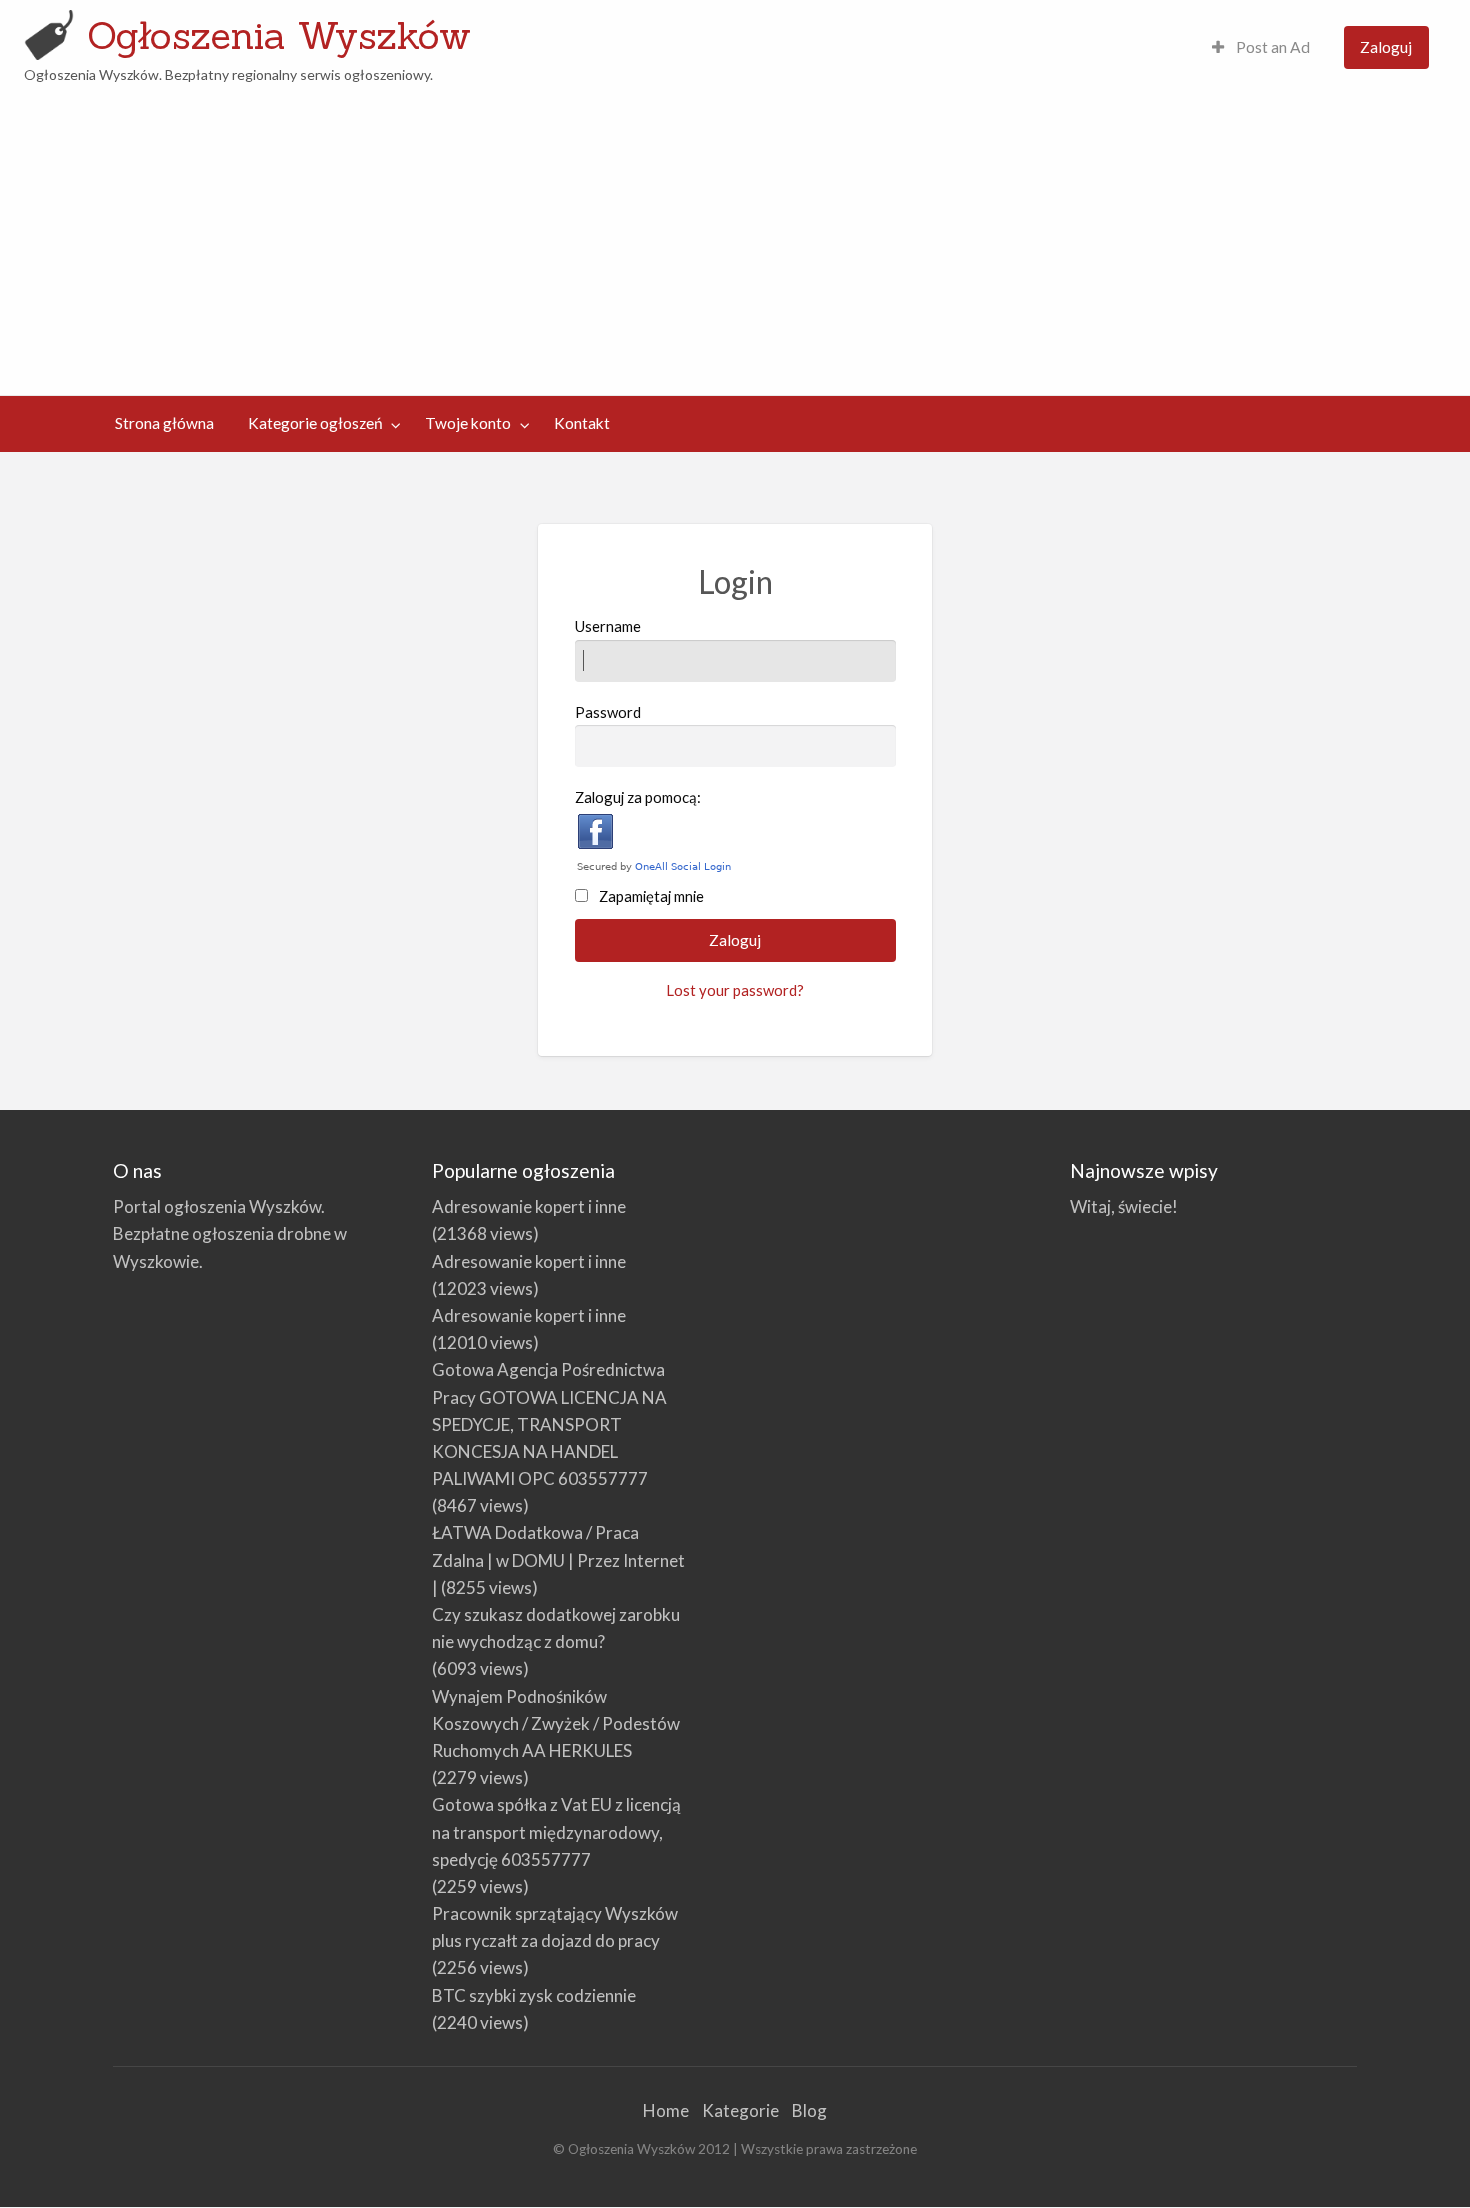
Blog (809, 2110)
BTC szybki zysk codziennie (534, 1995)
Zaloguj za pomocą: (638, 797)
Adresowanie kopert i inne (529, 1206)
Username (608, 626)
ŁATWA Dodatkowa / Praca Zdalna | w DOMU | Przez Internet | (558, 1559)
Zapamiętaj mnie (651, 896)
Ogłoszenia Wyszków (279, 35)
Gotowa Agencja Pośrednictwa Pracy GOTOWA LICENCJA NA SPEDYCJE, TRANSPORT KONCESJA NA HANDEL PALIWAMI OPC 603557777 (549, 1424)
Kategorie (740, 2110)
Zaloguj (1386, 47)
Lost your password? (735, 990)
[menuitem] (1261, 47)
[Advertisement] (735, 236)
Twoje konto (468, 423)
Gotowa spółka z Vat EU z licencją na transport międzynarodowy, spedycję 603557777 (556, 1831)
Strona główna (164, 423)
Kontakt (582, 423)
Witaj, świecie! (1124, 1206)
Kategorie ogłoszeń (315, 423)
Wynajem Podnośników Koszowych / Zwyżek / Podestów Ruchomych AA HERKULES (556, 1723)
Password (608, 712)
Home (666, 2110)
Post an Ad (1271, 47)
